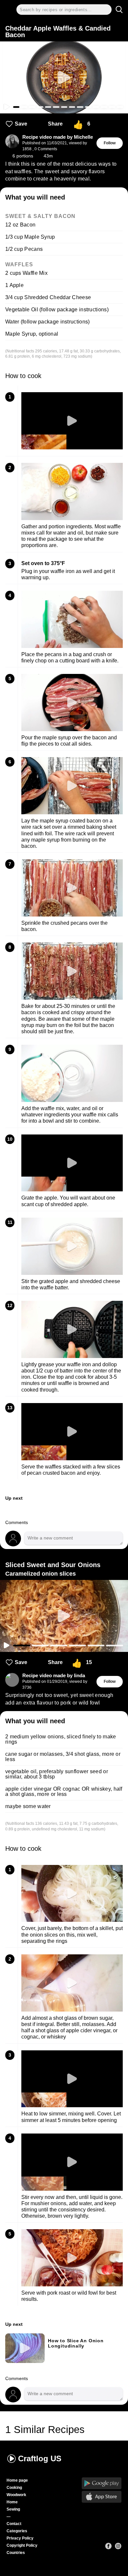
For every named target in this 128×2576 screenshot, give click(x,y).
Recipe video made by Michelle (58, 137)
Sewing (13, 2509)
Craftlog (40, 2458)
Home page (17, 2480)
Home (12, 2502)
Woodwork (16, 2495)
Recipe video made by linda (54, 1676)
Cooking (14, 2488)
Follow (110, 143)
